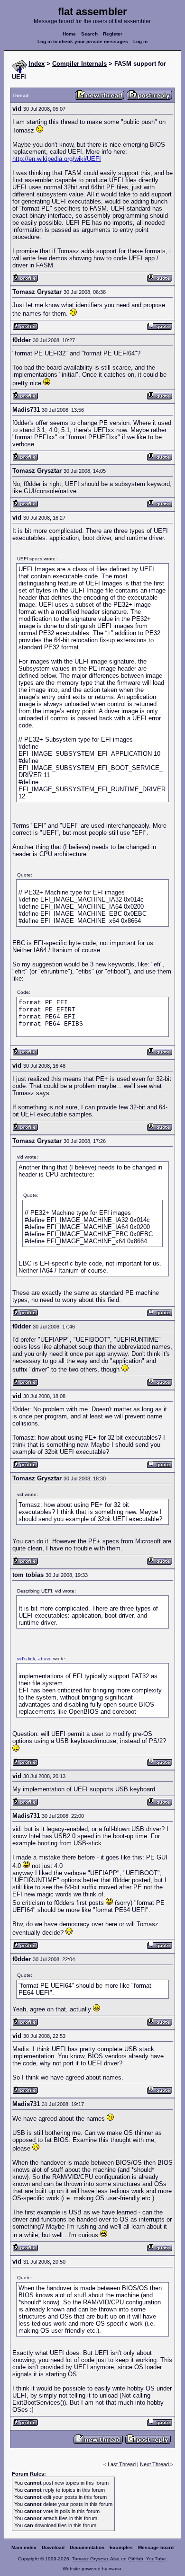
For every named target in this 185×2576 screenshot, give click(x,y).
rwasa (115, 2569)
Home (69, 34)
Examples (121, 2547)
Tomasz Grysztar (90, 2559)
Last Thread (122, 2464)
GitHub (136, 2559)
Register (113, 34)
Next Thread (155, 2464)
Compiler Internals (79, 64)
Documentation (87, 2547)
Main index (24, 2547)
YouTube (156, 2559)
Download (53, 2547)
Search (89, 34)
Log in (140, 41)
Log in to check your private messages (83, 41)
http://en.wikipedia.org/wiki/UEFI (57, 159)
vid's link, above (34, 1659)
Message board (156, 2547)
